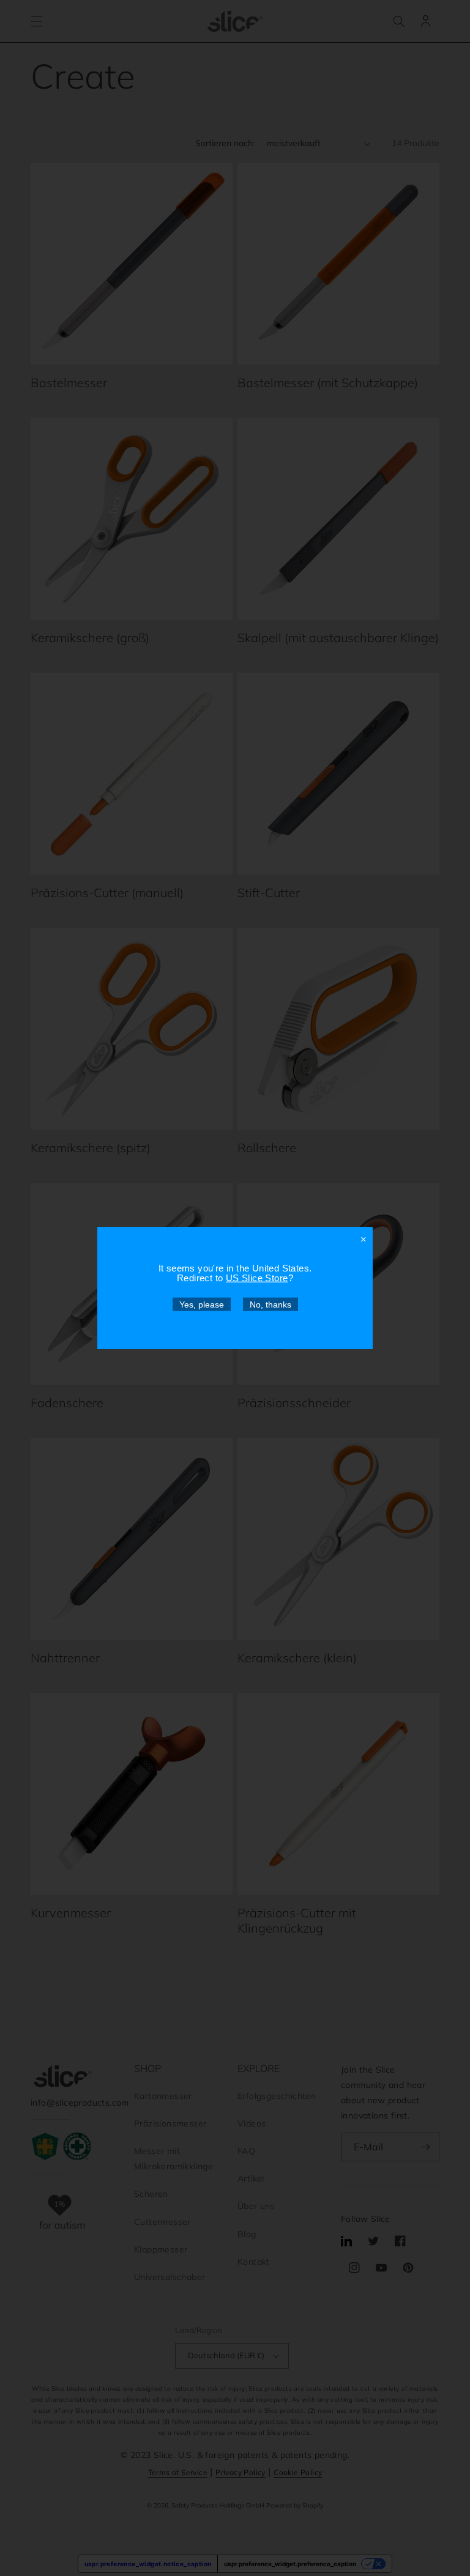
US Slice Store (257, 1278)
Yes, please (202, 1305)
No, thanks (270, 1305)
